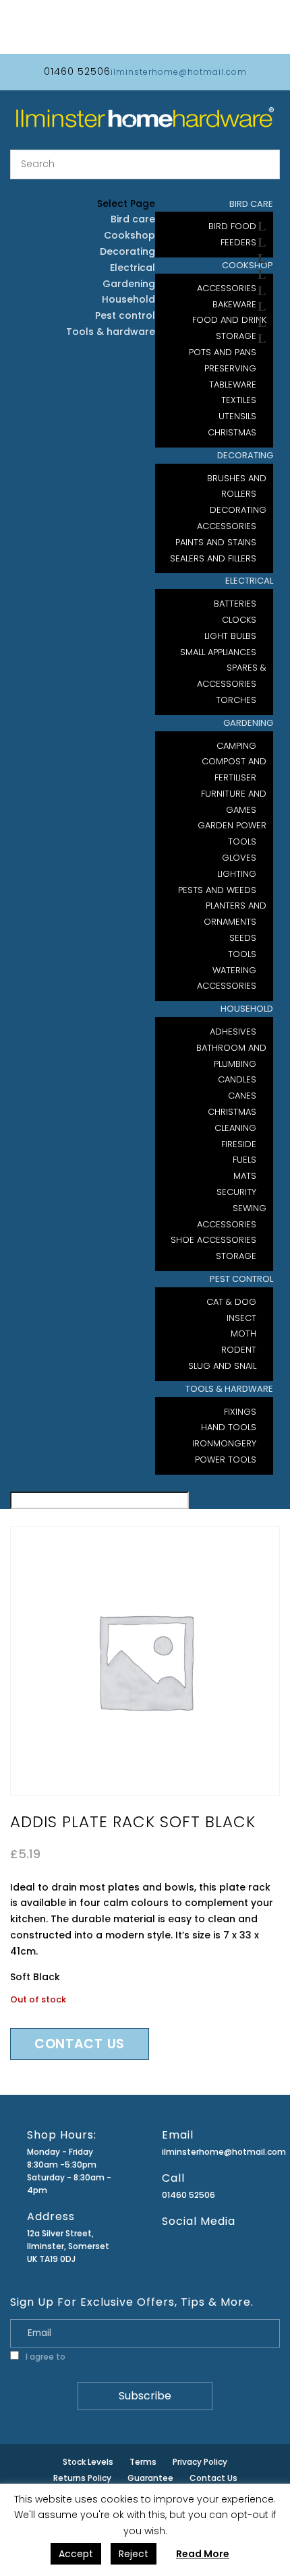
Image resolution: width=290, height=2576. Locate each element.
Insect (241, 1318)
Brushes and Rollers (237, 486)
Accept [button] (76, 2554)
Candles (237, 1079)
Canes (242, 1096)
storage (236, 1256)
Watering (234, 970)
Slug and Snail (222, 1366)
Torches (236, 700)
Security (236, 1192)
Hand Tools (229, 1427)
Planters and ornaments (235, 914)
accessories (227, 986)
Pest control (241, 1279)
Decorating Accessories (232, 518)
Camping (236, 746)
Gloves (239, 858)
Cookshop (129, 235)
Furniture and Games (234, 802)
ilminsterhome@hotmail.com (211, 2152)
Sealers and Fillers (213, 558)
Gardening (248, 723)
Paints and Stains (216, 542)
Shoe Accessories (213, 1240)
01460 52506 (188, 2195)
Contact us (80, 2044)
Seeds (243, 938)
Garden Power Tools (232, 833)
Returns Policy (82, 2478)
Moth (243, 1333)
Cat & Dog (231, 1302)
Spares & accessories (232, 676)
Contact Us (213, 2478)
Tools (242, 954)
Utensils (237, 416)
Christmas (232, 1112)
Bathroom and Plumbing (231, 1056)
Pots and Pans (223, 352)
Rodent (239, 1350)
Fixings (240, 1412)
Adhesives (233, 1032)
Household (247, 1009)
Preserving (230, 368)
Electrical (249, 581)
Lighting (237, 874)
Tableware (233, 385)
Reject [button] (134, 2554)
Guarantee (150, 2478)
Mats (245, 1176)
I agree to (73, 2357)
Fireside (239, 1144)
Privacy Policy (95, 2357)
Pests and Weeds (217, 890)
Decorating (245, 455)
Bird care (133, 219)
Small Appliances (218, 652)
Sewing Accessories (232, 1216)
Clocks (239, 620)
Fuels (244, 1160)
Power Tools (226, 1460)
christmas (232, 432)
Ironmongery (224, 1443)
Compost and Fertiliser (234, 769)
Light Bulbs (230, 636)
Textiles (239, 400)
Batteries (235, 604)
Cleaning (235, 1128)
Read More (203, 2554)
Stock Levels (88, 2462)
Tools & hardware (229, 1389)
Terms (143, 2462)
